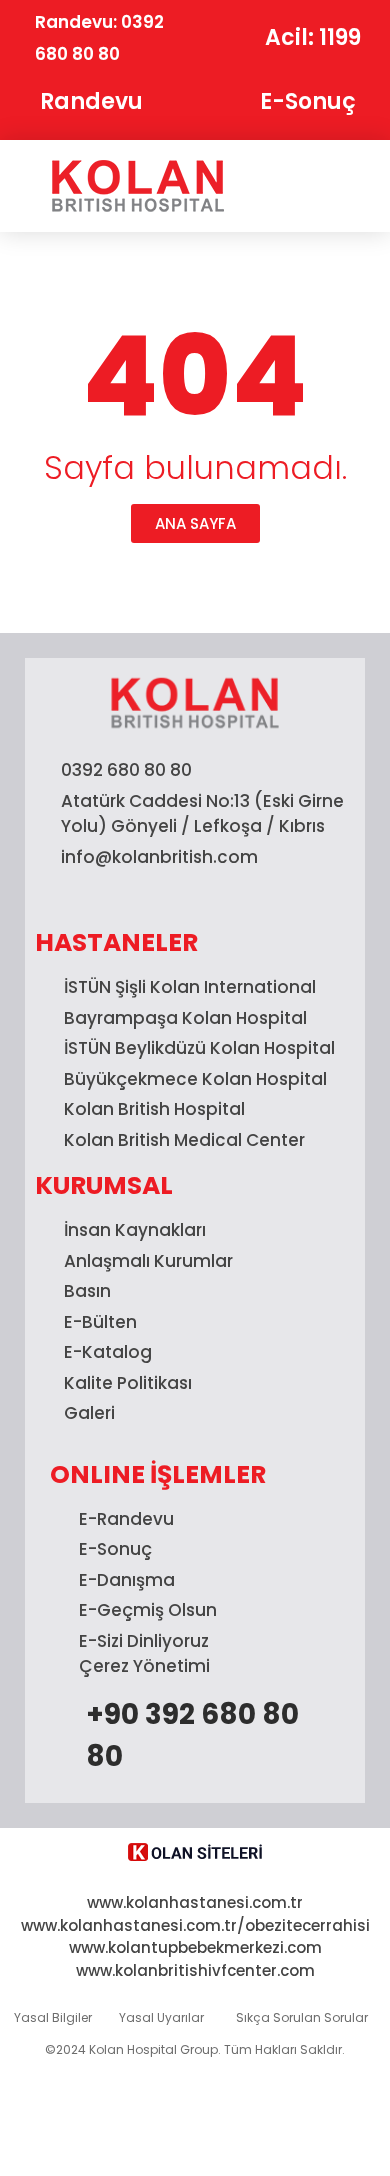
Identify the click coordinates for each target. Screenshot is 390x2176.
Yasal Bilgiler (53, 2017)
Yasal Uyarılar (161, 2017)
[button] (317, 186)
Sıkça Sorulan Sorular (302, 2017)
